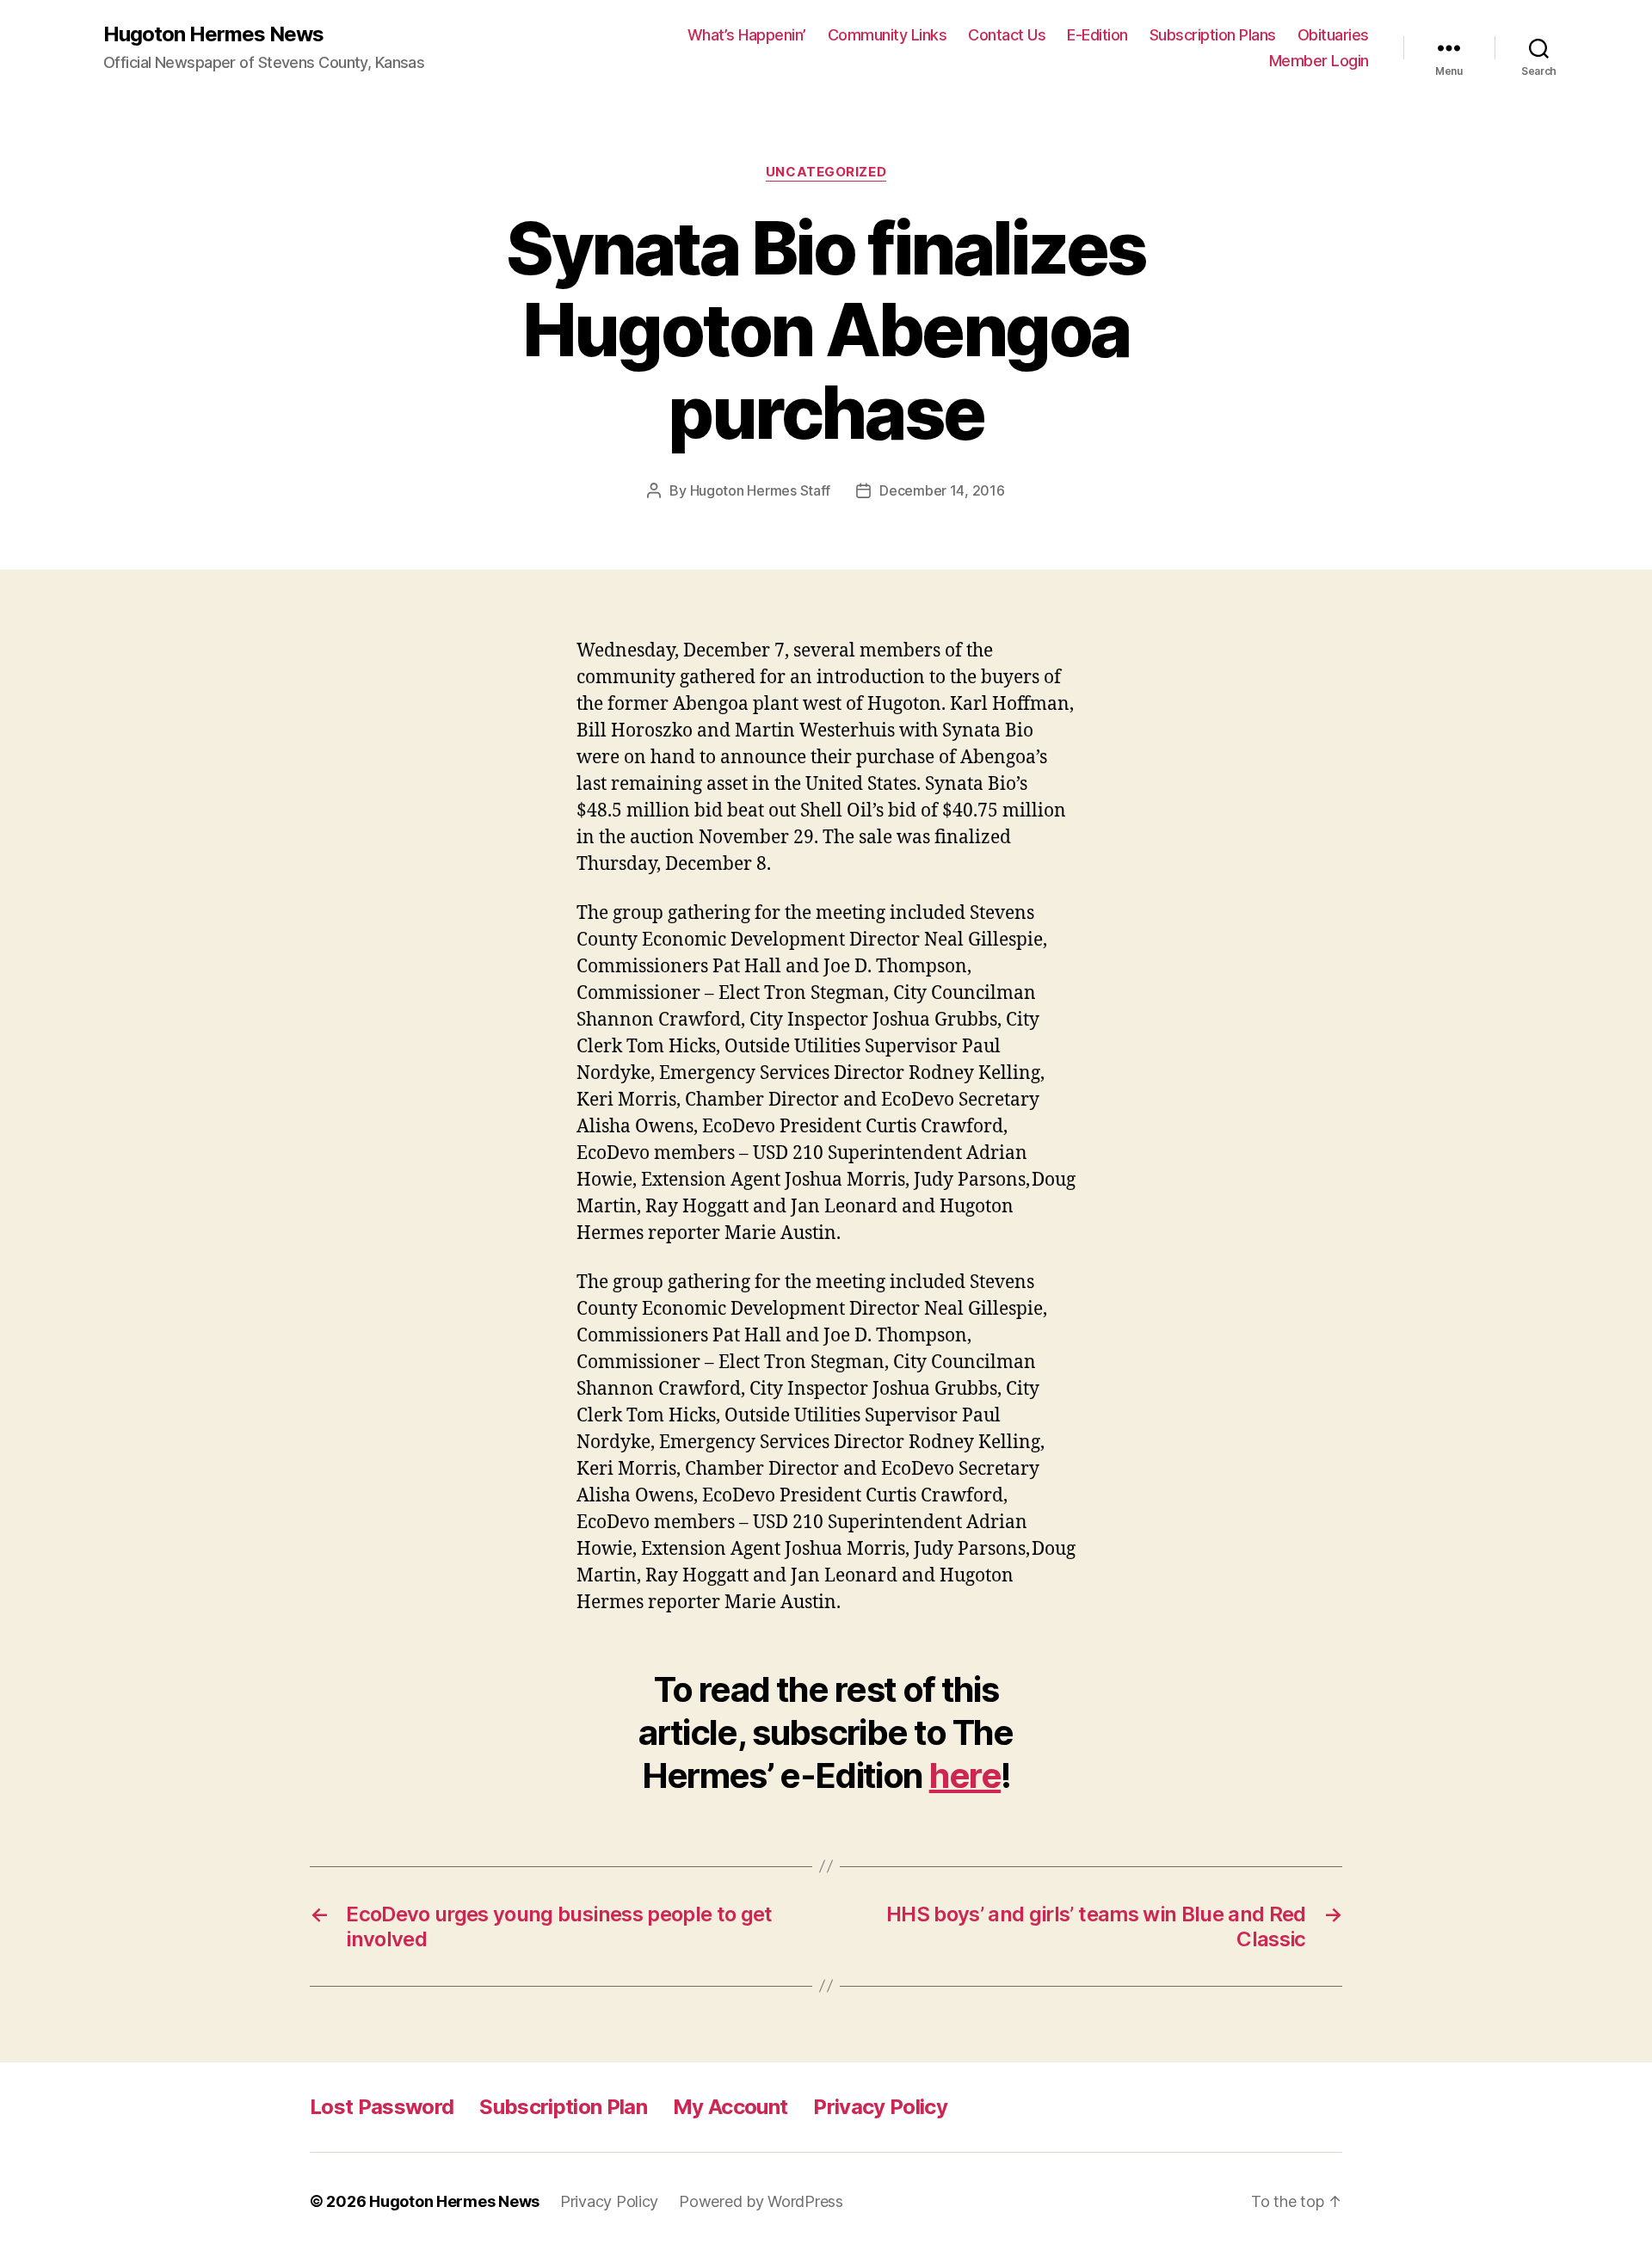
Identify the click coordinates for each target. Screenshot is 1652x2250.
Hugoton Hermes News (213, 34)
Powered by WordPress (761, 2201)
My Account (730, 2107)
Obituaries (1333, 35)
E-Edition (1097, 35)
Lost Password (382, 2107)
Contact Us (1007, 35)
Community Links (888, 35)
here (965, 1775)
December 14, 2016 (942, 490)
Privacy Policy (880, 2107)
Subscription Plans (1213, 35)
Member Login (1319, 61)
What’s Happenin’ (747, 35)
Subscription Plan (563, 2107)
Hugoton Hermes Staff (761, 490)
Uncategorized (826, 172)
